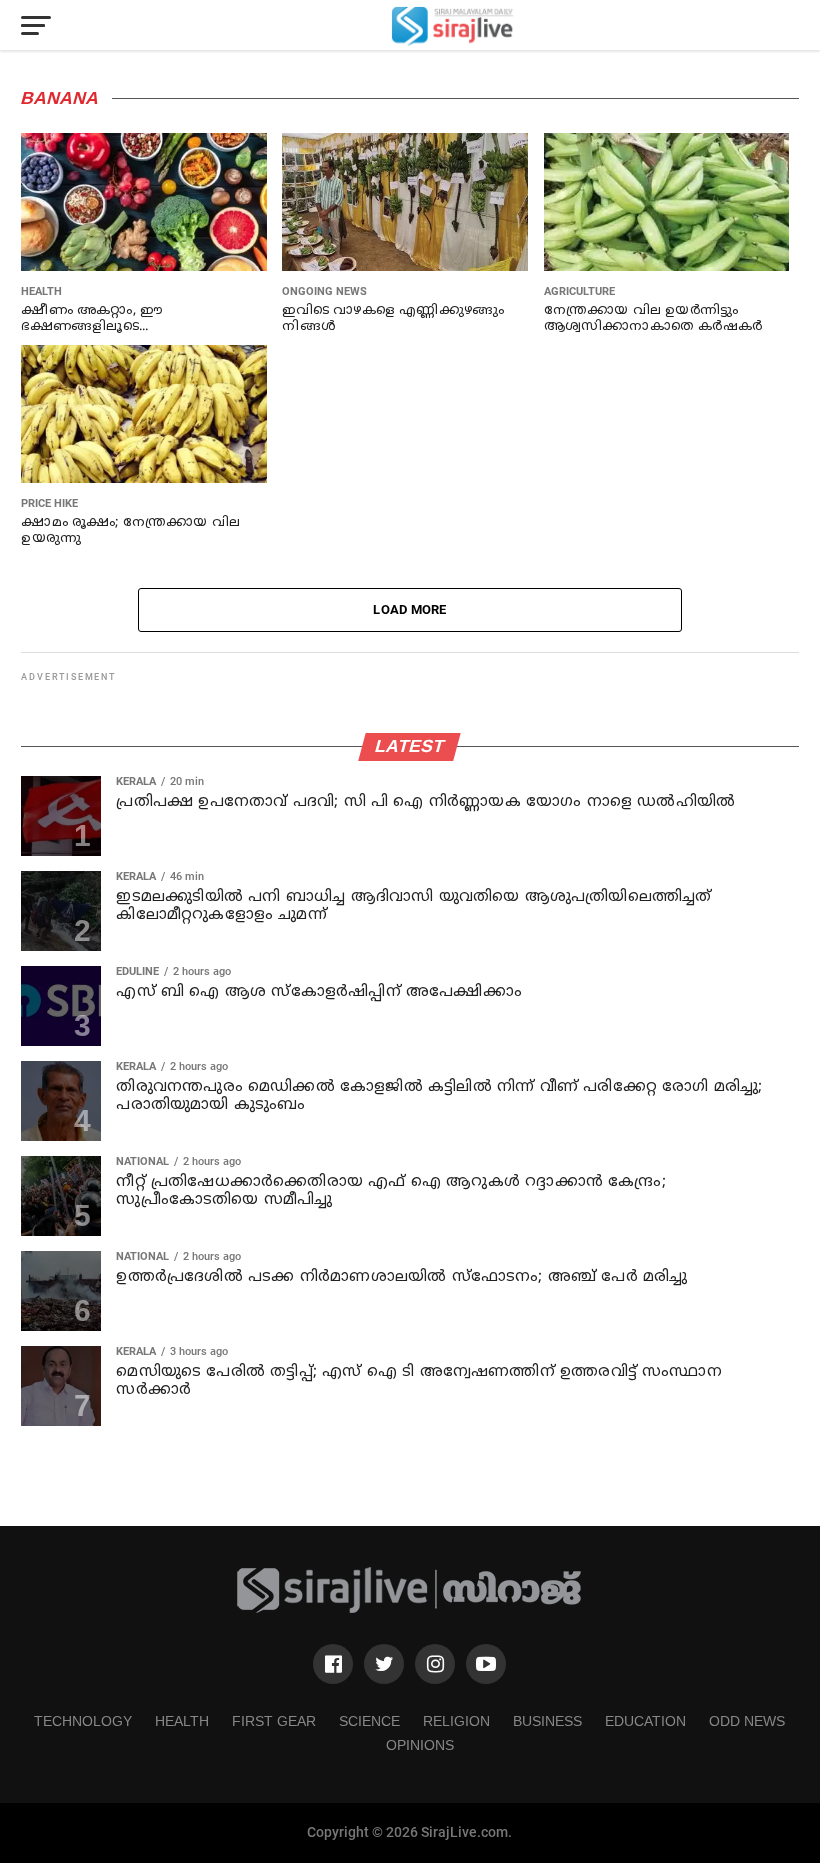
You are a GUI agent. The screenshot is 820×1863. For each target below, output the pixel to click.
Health (182, 1721)
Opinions (420, 1745)
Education (645, 1721)
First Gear (274, 1721)
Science (369, 1721)
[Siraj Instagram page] (435, 1664)
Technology (83, 1721)
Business (547, 1721)
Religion (456, 1721)
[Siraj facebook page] (333, 1664)
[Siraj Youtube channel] (486, 1664)
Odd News (747, 1721)
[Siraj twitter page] (384, 1664)
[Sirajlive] (410, 1609)
